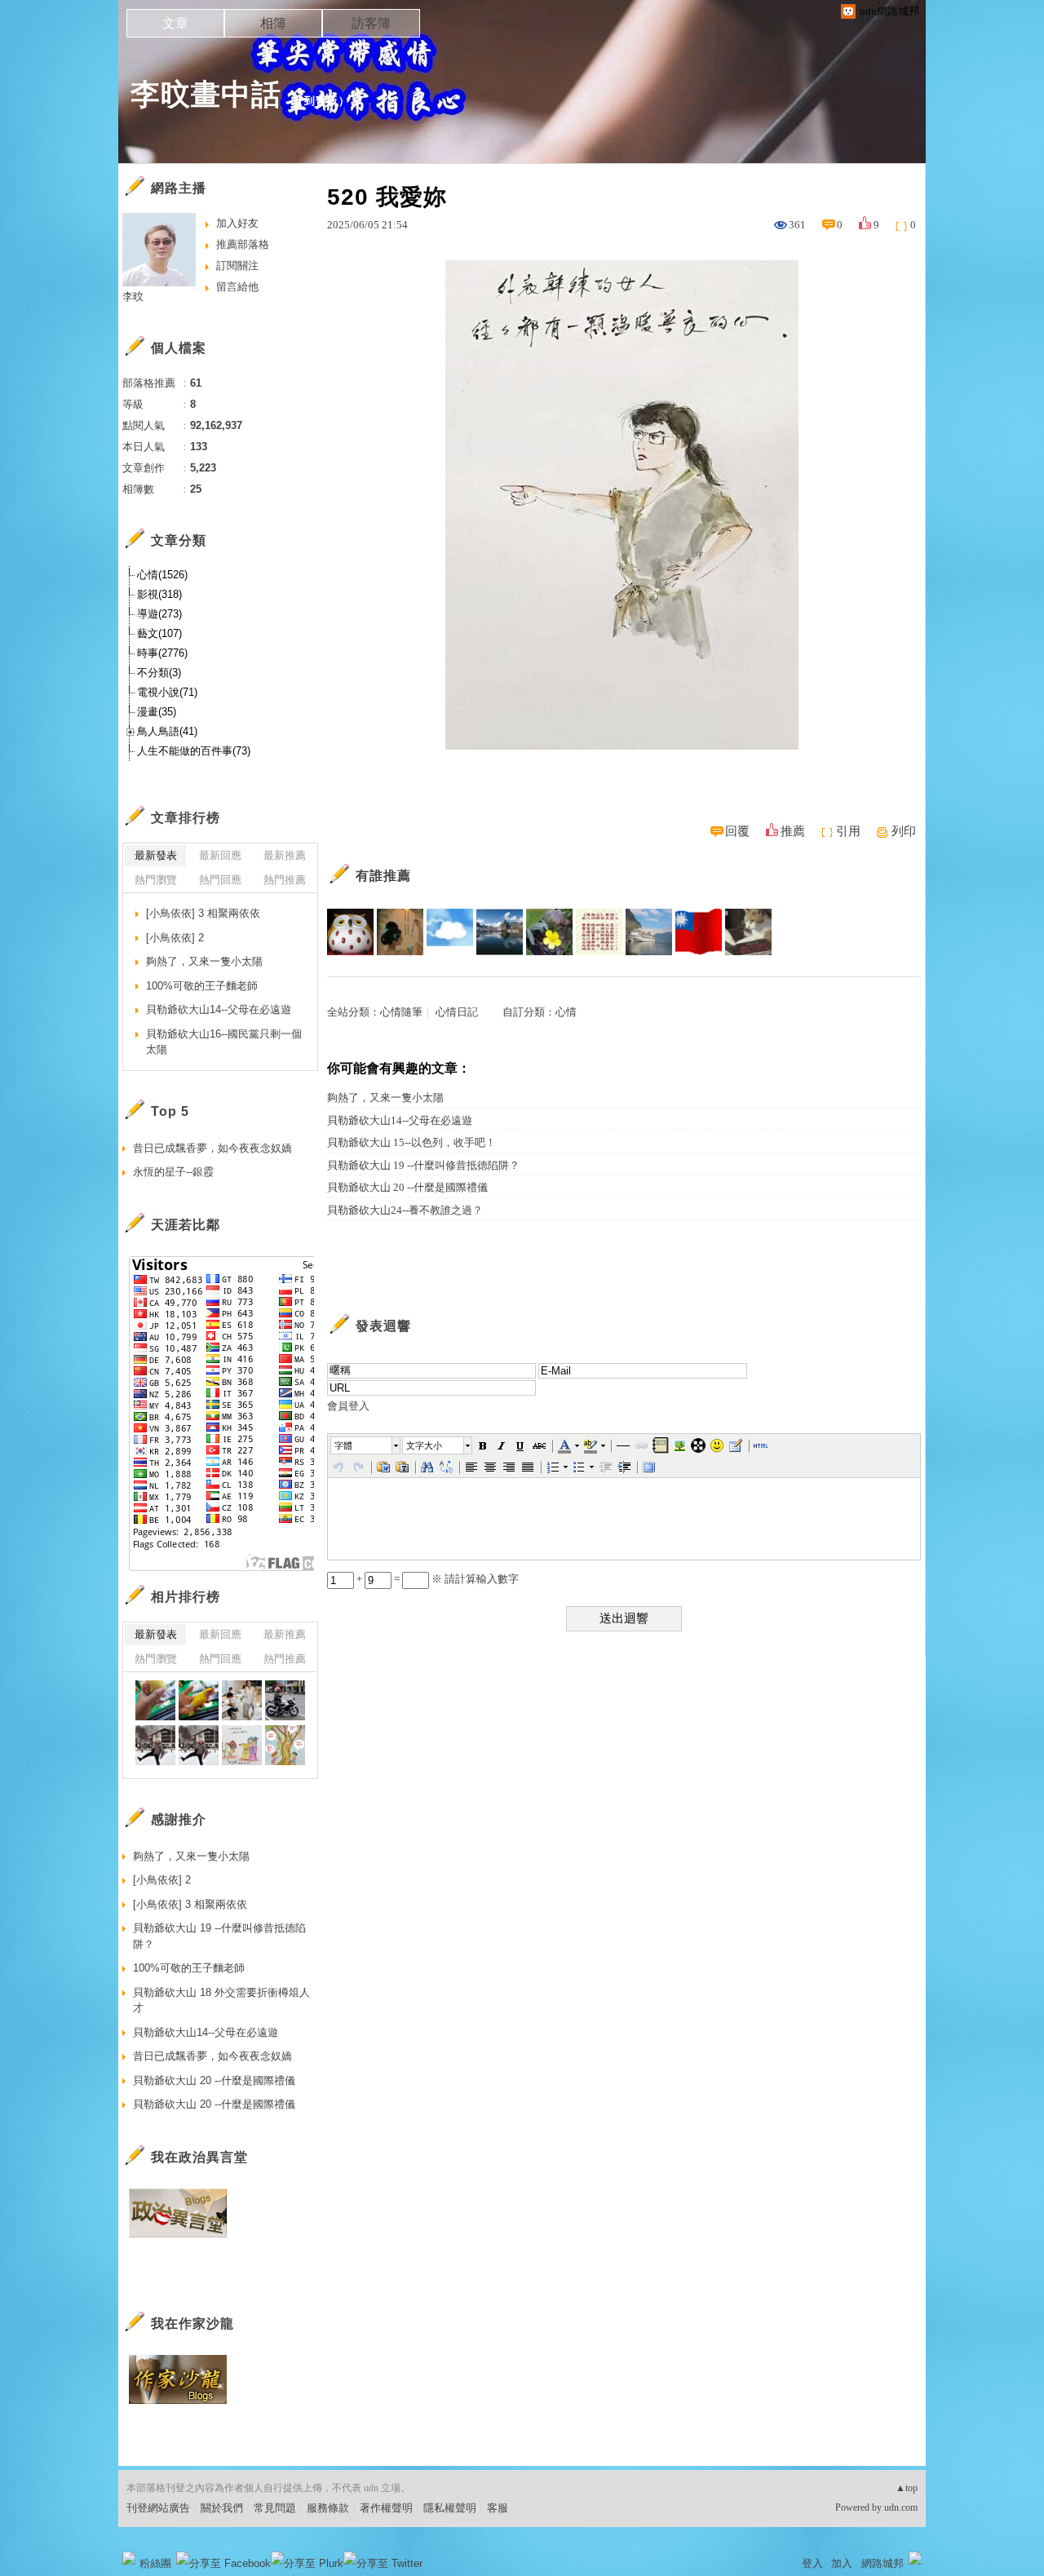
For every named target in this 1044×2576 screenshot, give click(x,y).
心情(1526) (162, 575)
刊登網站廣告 (158, 2508)
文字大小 (424, 1445)
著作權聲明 (386, 2508)
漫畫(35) (157, 712)
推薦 (793, 831)
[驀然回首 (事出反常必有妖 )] (748, 932)
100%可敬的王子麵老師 (202, 986)
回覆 (737, 831)
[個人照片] (242, 1700)
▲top (907, 2488)
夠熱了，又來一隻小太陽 (385, 1098)
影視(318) (159, 594)
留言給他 (237, 287)
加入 (842, 2563)
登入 (812, 2563)
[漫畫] (242, 1745)
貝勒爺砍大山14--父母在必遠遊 (400, 1120)
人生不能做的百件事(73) (194, 751)
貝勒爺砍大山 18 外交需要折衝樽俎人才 (221, 2001)
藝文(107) (159, 633)
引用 (848, 831)
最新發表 (156, 855)
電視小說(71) (167, 692)
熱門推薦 (285, 880)
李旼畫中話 (206, 94)
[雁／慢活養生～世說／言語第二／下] (599, 932)
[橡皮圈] (500, 932)
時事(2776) (162, 653)
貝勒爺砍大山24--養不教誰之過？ (405, 1210)
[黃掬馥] (549, 932)
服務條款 (328, 2508)
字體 (343, 1445)
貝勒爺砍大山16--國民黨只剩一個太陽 (224, 1042)
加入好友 (237, 223)
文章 (175, 23)
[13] (285, 1700)
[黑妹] (155, 1700)
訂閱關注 (237, 266)
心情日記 (457, 1012)
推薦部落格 (243, 244)
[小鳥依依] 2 (175, 938)
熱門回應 (220, 880)
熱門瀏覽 (156, 880)
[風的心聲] (450, 932)
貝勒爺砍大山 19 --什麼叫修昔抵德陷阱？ (423, 1165)
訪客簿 (371, 23)
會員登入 (348, 1406)
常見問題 (275, 2508)
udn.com (901, 2507)
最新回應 (220, 855)
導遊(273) (159, 614)
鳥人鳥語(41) (167, 731)
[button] (366, 1445)
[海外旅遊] (155, 1745)
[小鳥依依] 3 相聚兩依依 (203, 913)
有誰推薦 (383, 876)
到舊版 (321, 101)
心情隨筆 (401, 1012)
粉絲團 (155, 2563)
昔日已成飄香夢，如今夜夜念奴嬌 (212, 1148)
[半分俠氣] (400, 932)
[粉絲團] (129, 2558)
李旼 (133, 297)
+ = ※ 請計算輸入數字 (436, 1579)
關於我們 (222, 2508)
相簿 (273, 23)
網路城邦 (883, 2563)
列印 (904, 831)
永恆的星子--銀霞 (173, 1172)
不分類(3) (159, 673)
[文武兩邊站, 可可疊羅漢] (699, 932)
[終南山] (350, 932)
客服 (498, 2508)
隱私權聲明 (450, 2508)
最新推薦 (285, 855)
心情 (566, 1012)
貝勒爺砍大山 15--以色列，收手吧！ (411, 1142)
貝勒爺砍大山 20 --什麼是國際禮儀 (407, 1187)
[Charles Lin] (649, 932)
